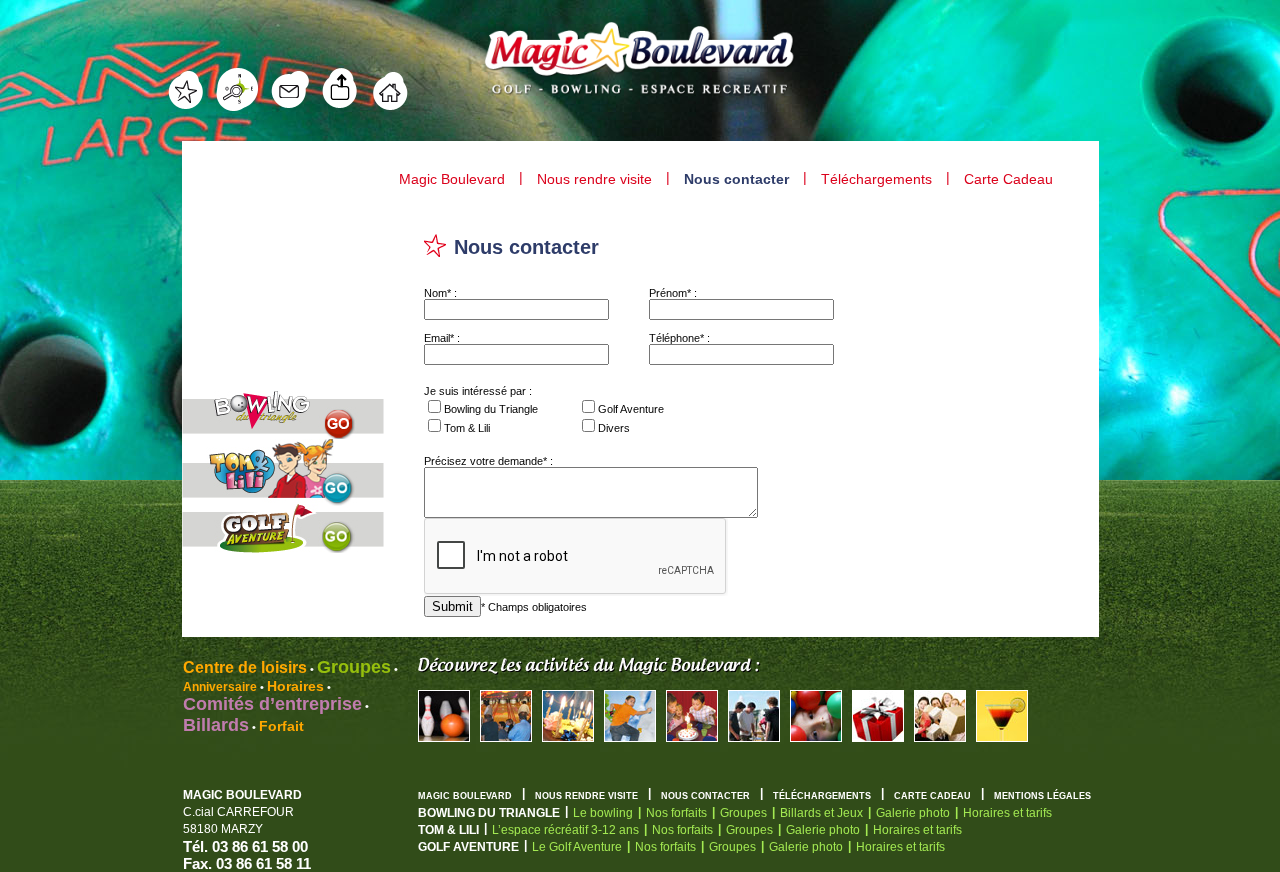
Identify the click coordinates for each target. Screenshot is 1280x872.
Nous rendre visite (594, 179)
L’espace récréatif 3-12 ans (565, 830)
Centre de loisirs (245, 667)
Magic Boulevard (452, 179)
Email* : (442, 338)
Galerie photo (913, 813)
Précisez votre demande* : (488, 461)
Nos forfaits (676, 813)
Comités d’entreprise (272, 704)
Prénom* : (673, 293)
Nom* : (440, 293)
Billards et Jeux (821, 813)
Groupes (354, 667)
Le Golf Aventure (577, 847)
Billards (216, 725)
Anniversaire (220, 687)
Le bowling (603, 813)
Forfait (281, 726)
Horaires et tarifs (1007, 813)
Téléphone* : (679, 338)
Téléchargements (876, 179)
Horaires (295, 686)
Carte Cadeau (1008, 179)
